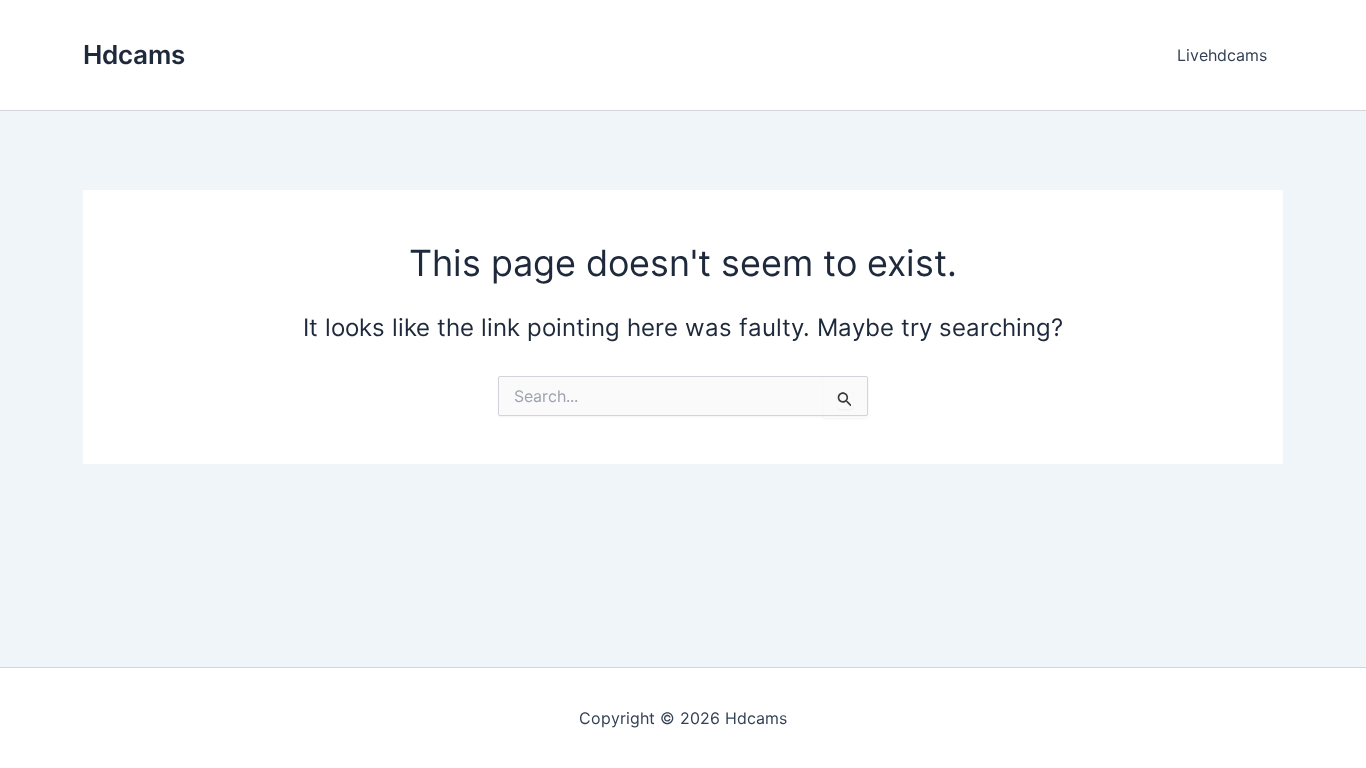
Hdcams (134, 54)
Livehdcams (1222, 55)
